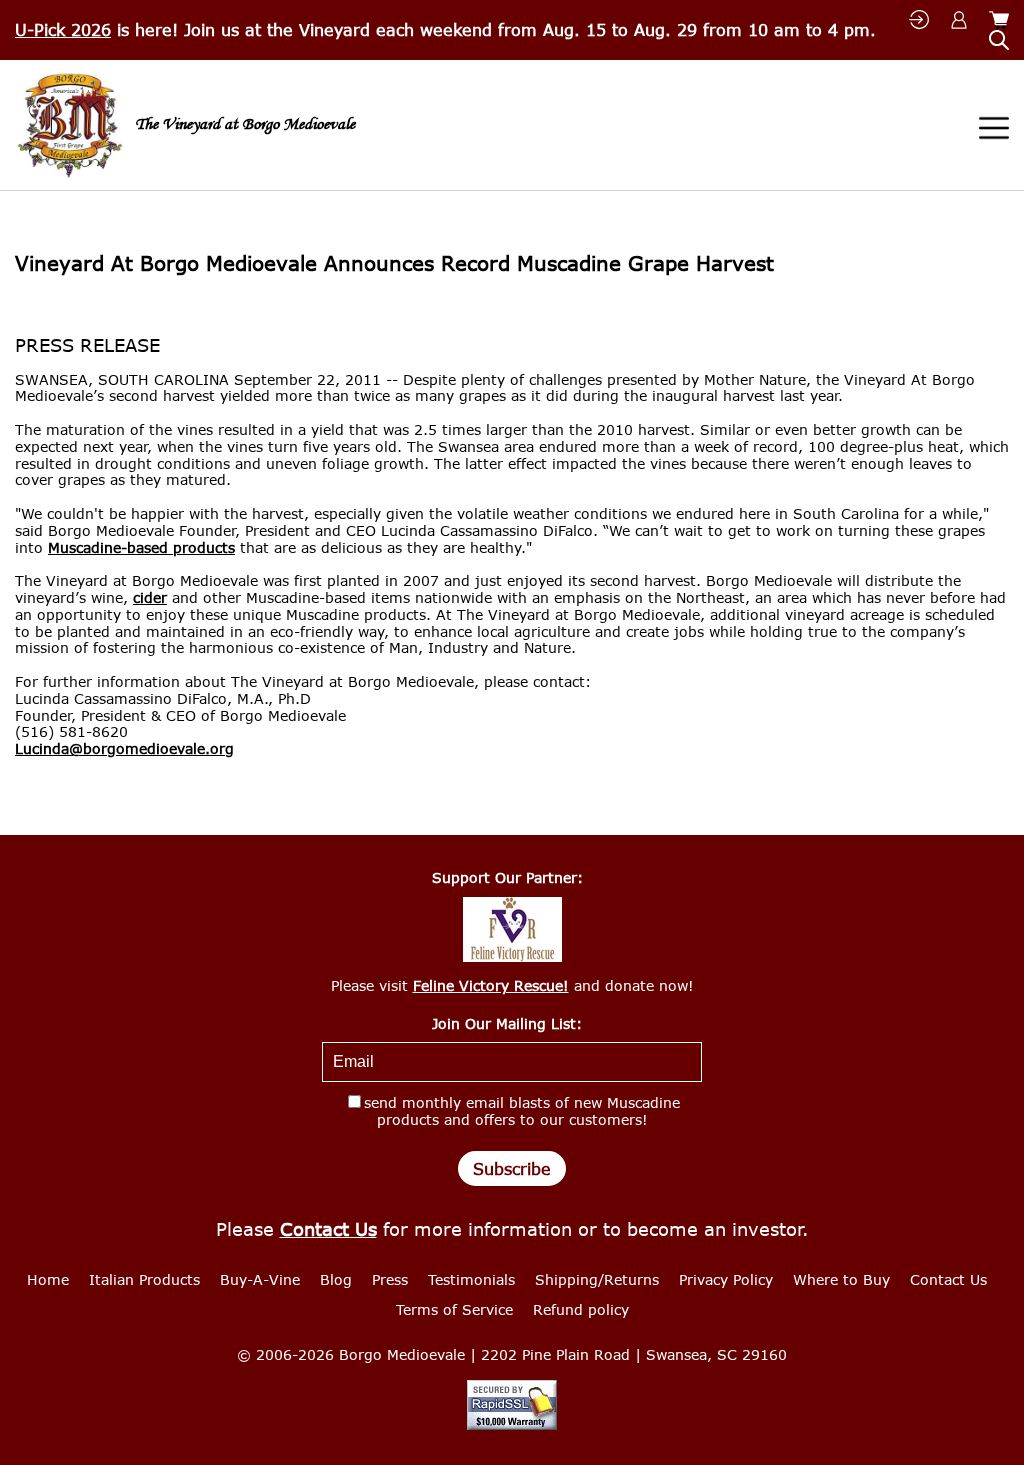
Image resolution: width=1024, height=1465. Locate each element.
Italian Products (144, 1279)
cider (150, 598)
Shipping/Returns (597, 1279)
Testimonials (471, 1279)
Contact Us (328, 1229)
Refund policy (581, 1309)
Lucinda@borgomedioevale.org (124, 749)
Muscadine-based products (141, 548)
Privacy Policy (726, 1279)
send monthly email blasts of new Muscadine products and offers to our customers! (522, 1111)
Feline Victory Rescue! (491, 985)
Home (48, 1279)
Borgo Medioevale (402, 1354)
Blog (336, 1279)
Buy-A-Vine (260, 1279)
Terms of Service (454, 1309)
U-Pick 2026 (63, 29)
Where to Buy (841, 1279)
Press (390, 1279)
